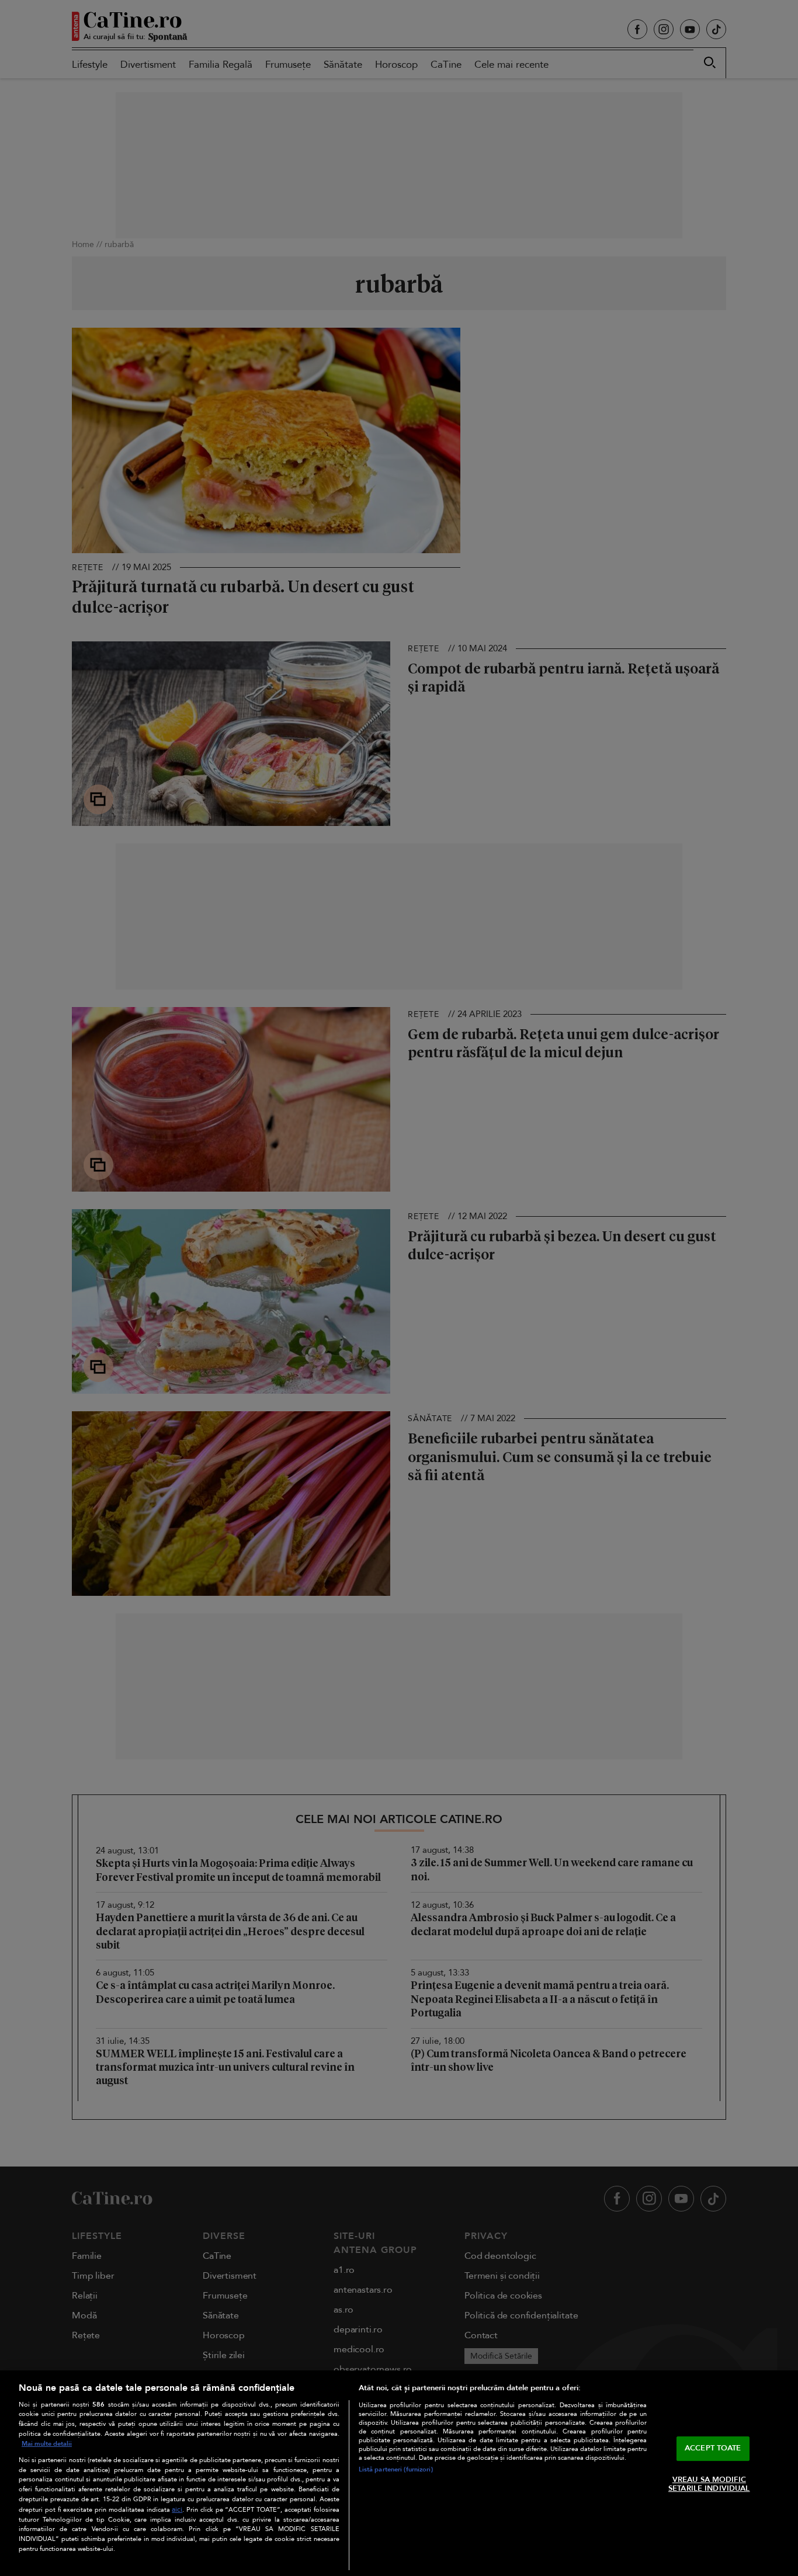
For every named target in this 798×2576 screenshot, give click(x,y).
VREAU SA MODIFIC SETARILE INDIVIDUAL (709, 2484)
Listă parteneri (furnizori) (396, 2469)
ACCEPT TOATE (713, 2448)
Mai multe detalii (47, 2444)
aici (177, 2510)
